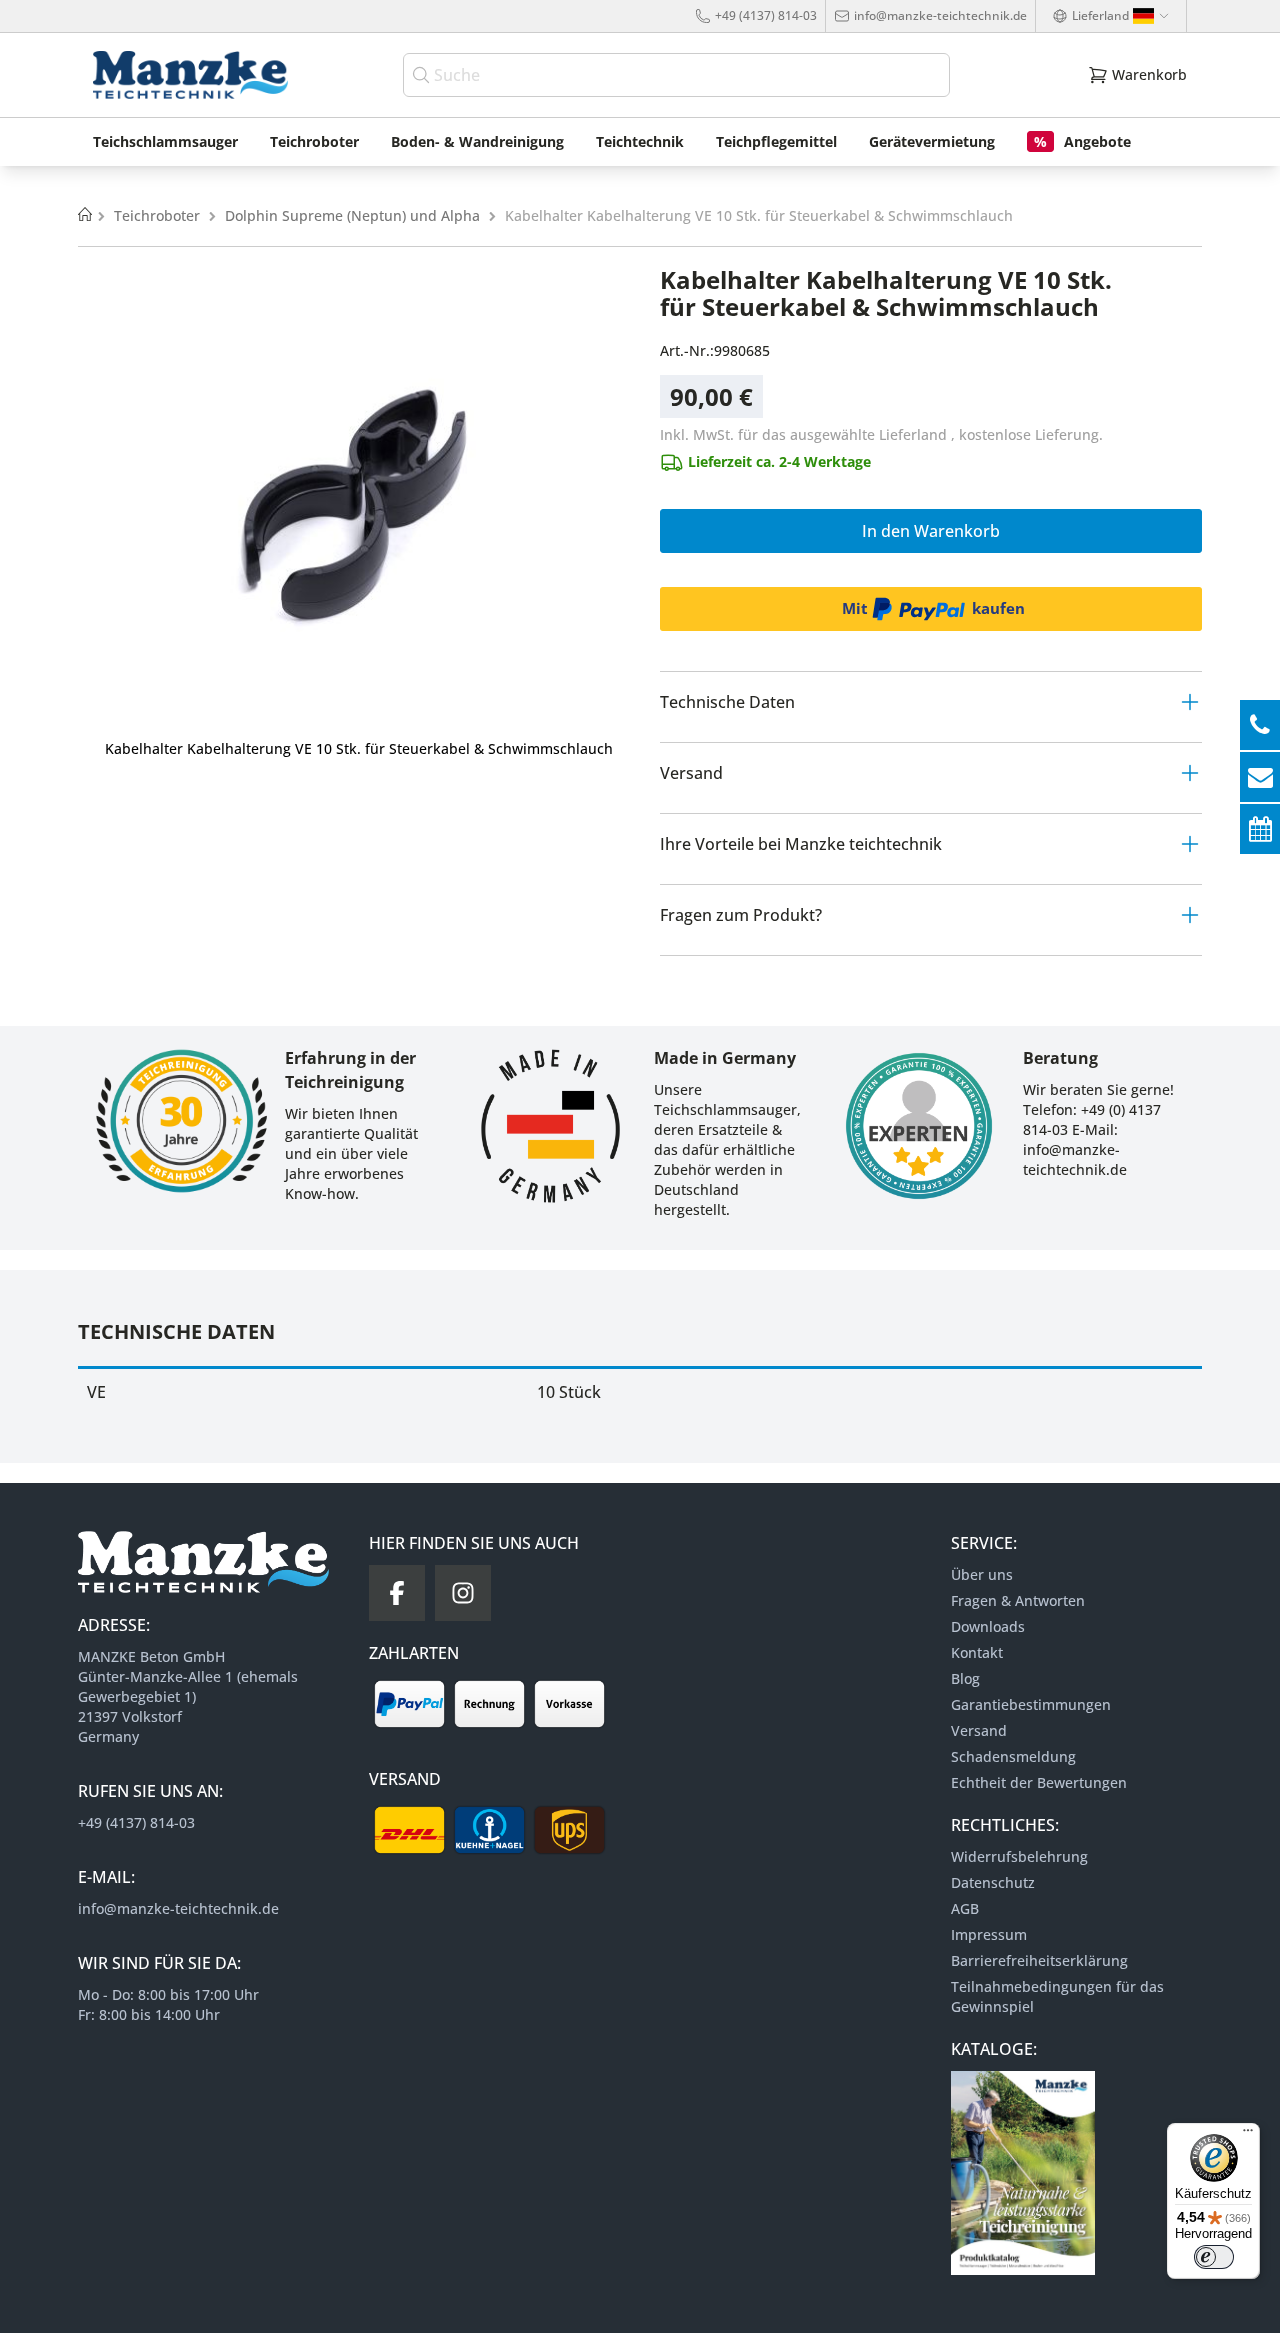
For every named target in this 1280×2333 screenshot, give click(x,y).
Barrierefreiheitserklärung (1039, 1960)
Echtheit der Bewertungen (1039, 1782)
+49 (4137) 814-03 (766, 15)
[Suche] (423, 75)
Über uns (982, 1574)
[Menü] (1248, 2135)
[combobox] (676, 75)
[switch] (1214, 2257)
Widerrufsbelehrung (1019, 1856)
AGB (965, 1908)
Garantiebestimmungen (1031, 1704)
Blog (965, 1678)
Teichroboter (159, 215)
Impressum (989, 1934)
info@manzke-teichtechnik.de (940, 15)
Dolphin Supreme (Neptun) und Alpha (354, 215)
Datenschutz (993, 1882)
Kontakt (977, 1652)
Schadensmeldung (1013, 1756)
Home (85, 215)
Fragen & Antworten (1018, 1600)
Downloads (988, 1626)
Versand (979, 1730)
